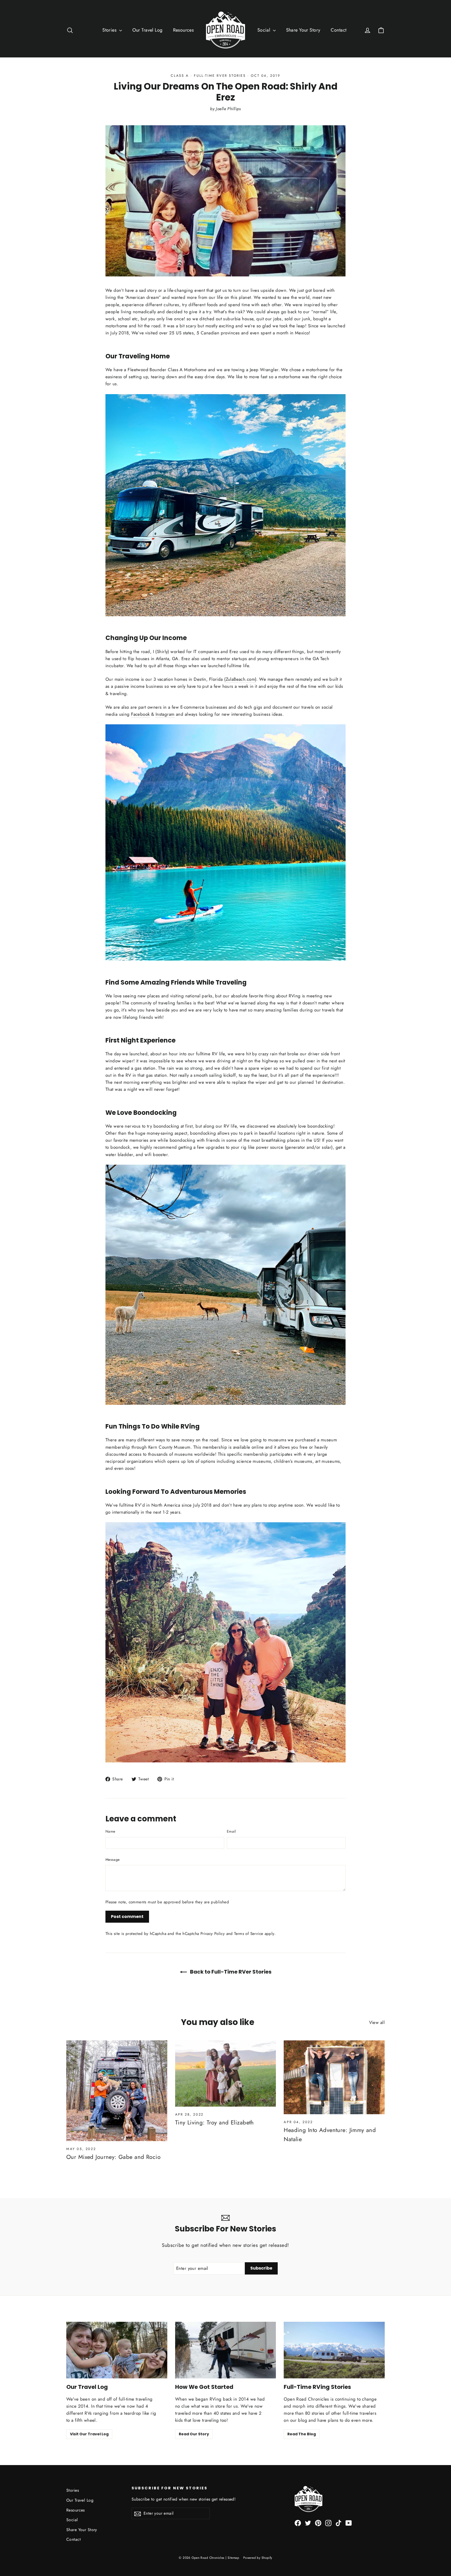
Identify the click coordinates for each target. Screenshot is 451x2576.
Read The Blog (302, 2434)
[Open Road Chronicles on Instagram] (328, 2523)
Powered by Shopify (258, 2558)
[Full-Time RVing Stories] (334, 2350)
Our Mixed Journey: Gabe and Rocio (113, 2157)
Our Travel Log (147, 30)
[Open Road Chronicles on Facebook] (298, 2523)
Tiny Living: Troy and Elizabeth (215, 2122)
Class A (180, 76)
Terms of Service (249, 1934)
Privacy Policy (213, 1934)
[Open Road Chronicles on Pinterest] (318, 2523)
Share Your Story (303, 30)
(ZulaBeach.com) (240, 679)
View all (377, 2022)
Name (110, 1831)
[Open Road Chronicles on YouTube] (349, 2523)
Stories (110, 30)
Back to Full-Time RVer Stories (230, 1972)
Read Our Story (194, 2434)
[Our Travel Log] (117, 2350)
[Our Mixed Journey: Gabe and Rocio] (117, 2091)
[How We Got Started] (226, 2350)
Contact (339, 30)
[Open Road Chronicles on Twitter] (308, 2523)
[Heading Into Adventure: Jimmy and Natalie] (334, 2077)
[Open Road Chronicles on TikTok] (339, 2523)
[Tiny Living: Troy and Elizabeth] (226, 2074)
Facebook (140, 714)
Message (112, 1860)
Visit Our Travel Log (89, 2434)
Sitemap (233, 2558)
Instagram (165, 714)
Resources (183, 30)
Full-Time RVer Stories (220, 76)
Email (231, 1831)
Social (265, 30)
